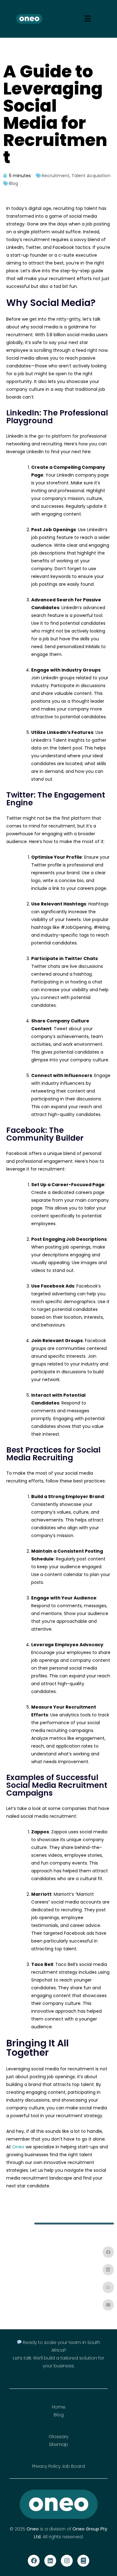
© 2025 (18, 2529)
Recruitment (56, 176)
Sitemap (58, 2444)
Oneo (18, 2147)
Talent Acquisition (91, 176)
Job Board (73, 2466)
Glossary (58, 2437)
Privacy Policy (46, 2466)
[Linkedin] (50, 2561)
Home (59, 2407)
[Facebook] (34, 2561)
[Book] (83, 2561)
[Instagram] (67, 2561)
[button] (108, 2252)
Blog (14, 183)
